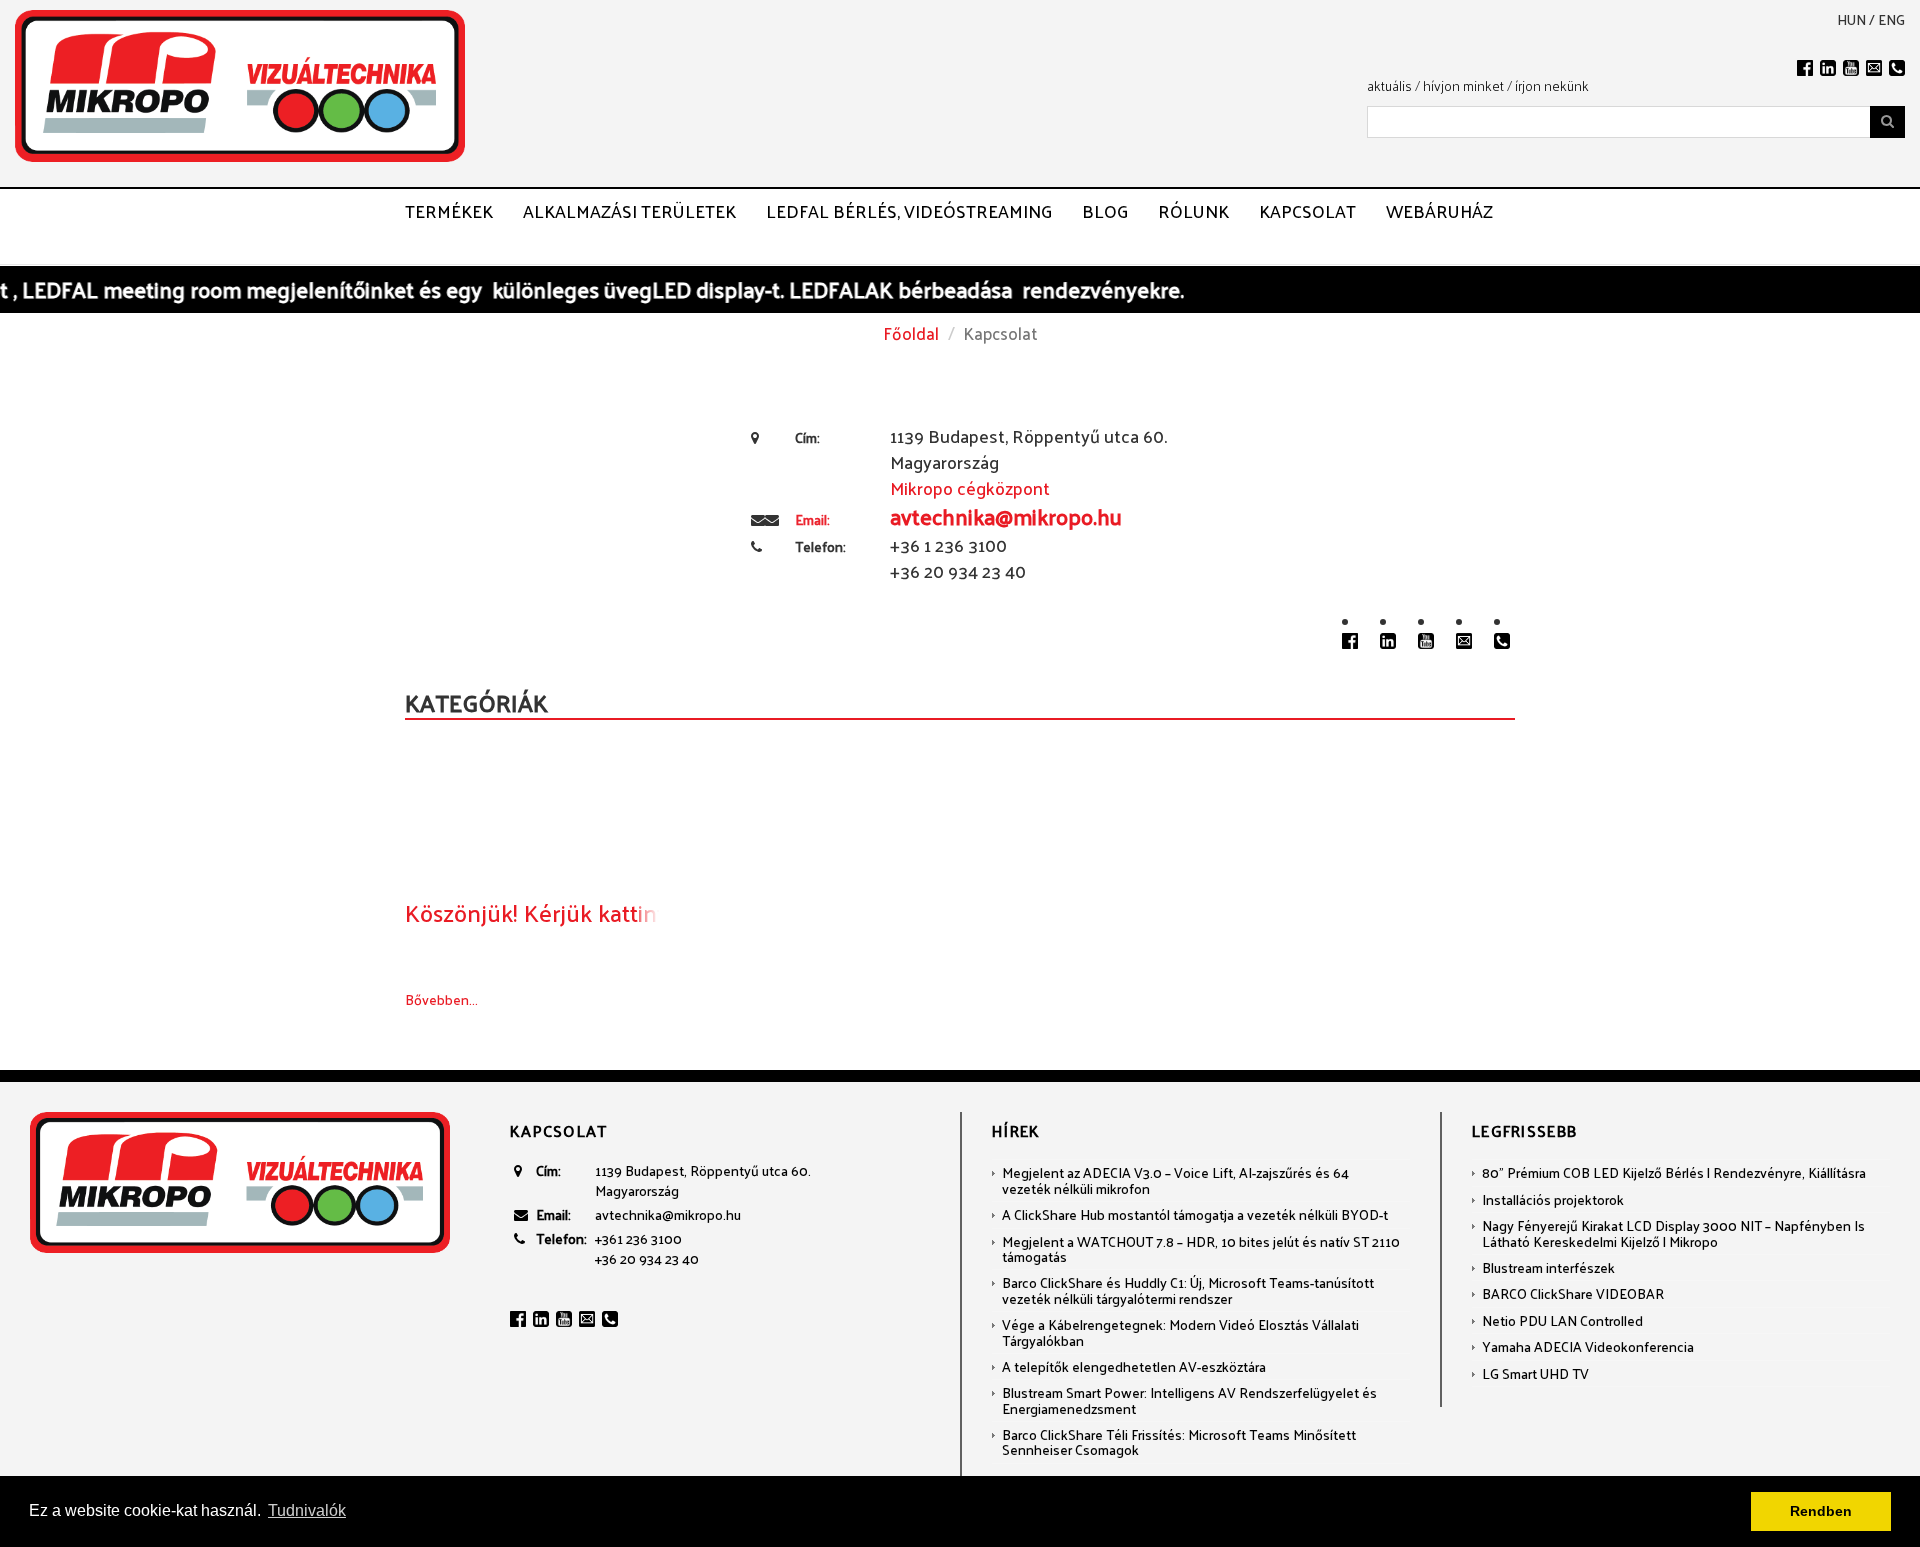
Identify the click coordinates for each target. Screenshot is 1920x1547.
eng (1891, 20)
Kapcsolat (1307, 211)
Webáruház (1439, 211)
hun (1851, 20)
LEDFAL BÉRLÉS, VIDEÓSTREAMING (909, 211)
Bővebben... (441, 999)
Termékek (449, 211)
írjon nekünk (1552, 85)
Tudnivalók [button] (307, 1510)
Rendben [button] (1821, 1511)
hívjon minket (1463, 85)
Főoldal (911, 333)
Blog (1105, 211)
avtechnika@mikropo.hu (668, 1214)
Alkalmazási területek (629, 211)
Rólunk (1193, 211)
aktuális (1389, 85)
